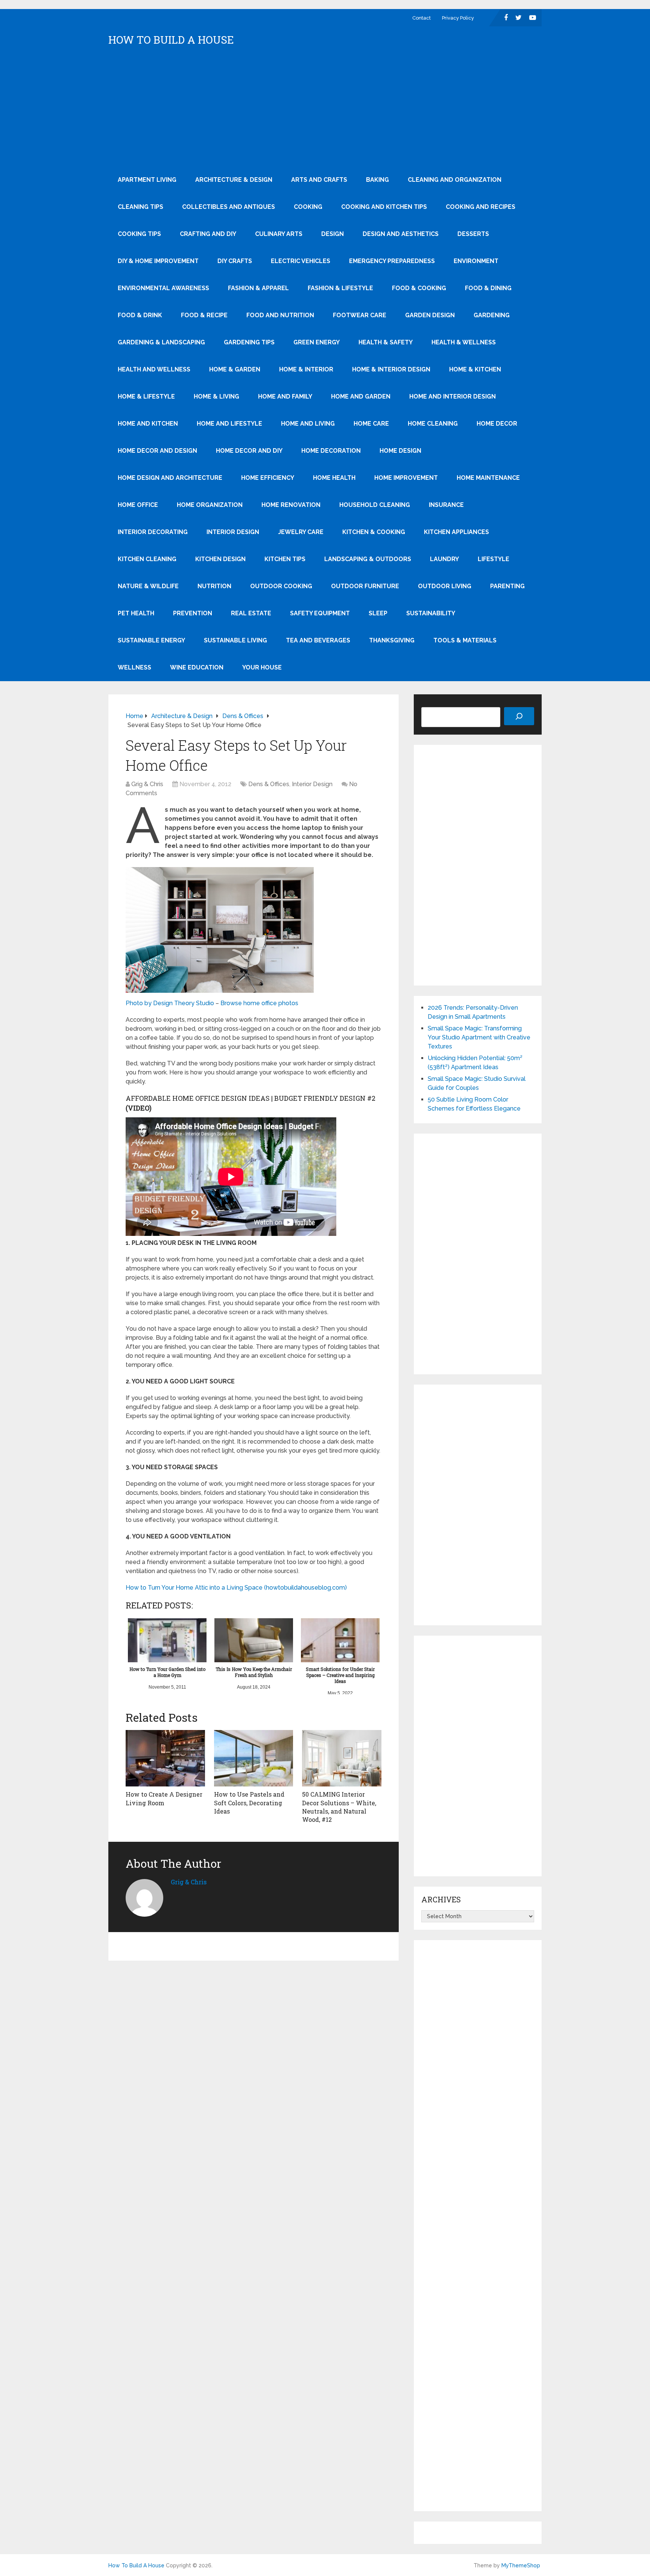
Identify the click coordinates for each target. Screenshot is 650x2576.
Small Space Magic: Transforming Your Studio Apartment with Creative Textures (479, 1037)
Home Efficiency (268, 478)
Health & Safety (386, 342)
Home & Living (216, 396)
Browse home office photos (259, 1003)
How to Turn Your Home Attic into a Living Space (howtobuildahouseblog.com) (236, 1588)
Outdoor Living (445, 586)
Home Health (334, 478)
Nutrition (214, 586)
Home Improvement (406, 478)
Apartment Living (147, 180)
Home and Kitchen (148, 424)
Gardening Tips (249, 342)
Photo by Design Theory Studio (170, 1003)
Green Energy (317, 342)
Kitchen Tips (285, 559)
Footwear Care (360, 315)
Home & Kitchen (475, 369)
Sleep (378, 613)
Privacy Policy (458, 18)
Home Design (400, 451)
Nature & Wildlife (148, 586)
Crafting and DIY (208, 234)
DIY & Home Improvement (158, 261)
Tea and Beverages (318, 640)
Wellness (134, 667)
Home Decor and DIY (249, 451)
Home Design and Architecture (170, 478)
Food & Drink (140, 315)
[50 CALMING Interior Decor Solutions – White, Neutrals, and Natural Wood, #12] (342, 1758)
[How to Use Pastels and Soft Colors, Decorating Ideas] (254, 1758)
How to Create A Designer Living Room (164, 1798)
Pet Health (136, 613)
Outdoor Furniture (365, 586)
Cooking (308, 207)
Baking (377, 180)
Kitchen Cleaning (147, 559)
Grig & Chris (147, 784)
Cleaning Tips (140, 207)
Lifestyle (494, 559)
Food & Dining (488, 288)
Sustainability (431, 613)
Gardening (492, 315)
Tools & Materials (465, 640)
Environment (476, 261)
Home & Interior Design (391, 369)
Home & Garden (235, 369)
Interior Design (233, 532)
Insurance (446, 505)
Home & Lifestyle (146, 396)
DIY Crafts (235, 261)
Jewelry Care (301, 532)
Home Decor (497, 424)
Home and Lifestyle (229, 424)
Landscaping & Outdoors (368, 559)
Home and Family (285, 396)
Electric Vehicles (301, 261)
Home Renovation (291, 505)
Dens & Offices (269, 784)
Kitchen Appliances (456, 532)
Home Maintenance (488, 478)
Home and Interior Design (453, 396)
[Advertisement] (325, 110)
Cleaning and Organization (455, 180)
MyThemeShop (521, 2565)
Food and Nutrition (280, 315)
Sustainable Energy (151, 640)
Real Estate (251, 613)
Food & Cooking (419, 288)
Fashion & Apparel (258, 288)
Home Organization (210, 505)
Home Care (371, 424)
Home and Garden (361, 396)
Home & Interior (306, 369)
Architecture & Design (234, 180)
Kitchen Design (220, 559)
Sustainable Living (235, 640)
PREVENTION (193, 613)
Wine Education (197, 667)
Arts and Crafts (319, 180)
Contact (421, 18)
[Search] (519, 716)
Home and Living (308, 424)
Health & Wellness (464, 342)
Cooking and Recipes (481, 207)
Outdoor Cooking (281, 586)
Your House (262, 667)
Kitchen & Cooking (374, 532)
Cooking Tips (139, 234)
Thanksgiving (392, 640)
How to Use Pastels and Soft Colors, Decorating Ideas (249, 1803)
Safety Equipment (320, 613)
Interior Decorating (153, 532)
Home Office (138, 505)
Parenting (507, 586)
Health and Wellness (154, 369)
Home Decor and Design (157, 451)
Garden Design (430, 315)
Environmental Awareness (163, 288)
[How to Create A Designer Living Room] (165, 1758)
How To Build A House (171, 40)
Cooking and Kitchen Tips (384, 207)
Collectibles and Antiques (229, 207)
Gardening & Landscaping (161, 342)
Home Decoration (331, 451)
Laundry (444, 559)
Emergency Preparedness (392, 261)
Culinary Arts (279, 234)
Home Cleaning (433, 424)
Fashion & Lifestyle (340, 288)
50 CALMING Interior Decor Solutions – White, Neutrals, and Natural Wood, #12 (339, 1807)
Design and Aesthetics (401, 234)
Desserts (473, 234)
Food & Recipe (204, 315)
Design (333, 234)
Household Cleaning (375, 505)
